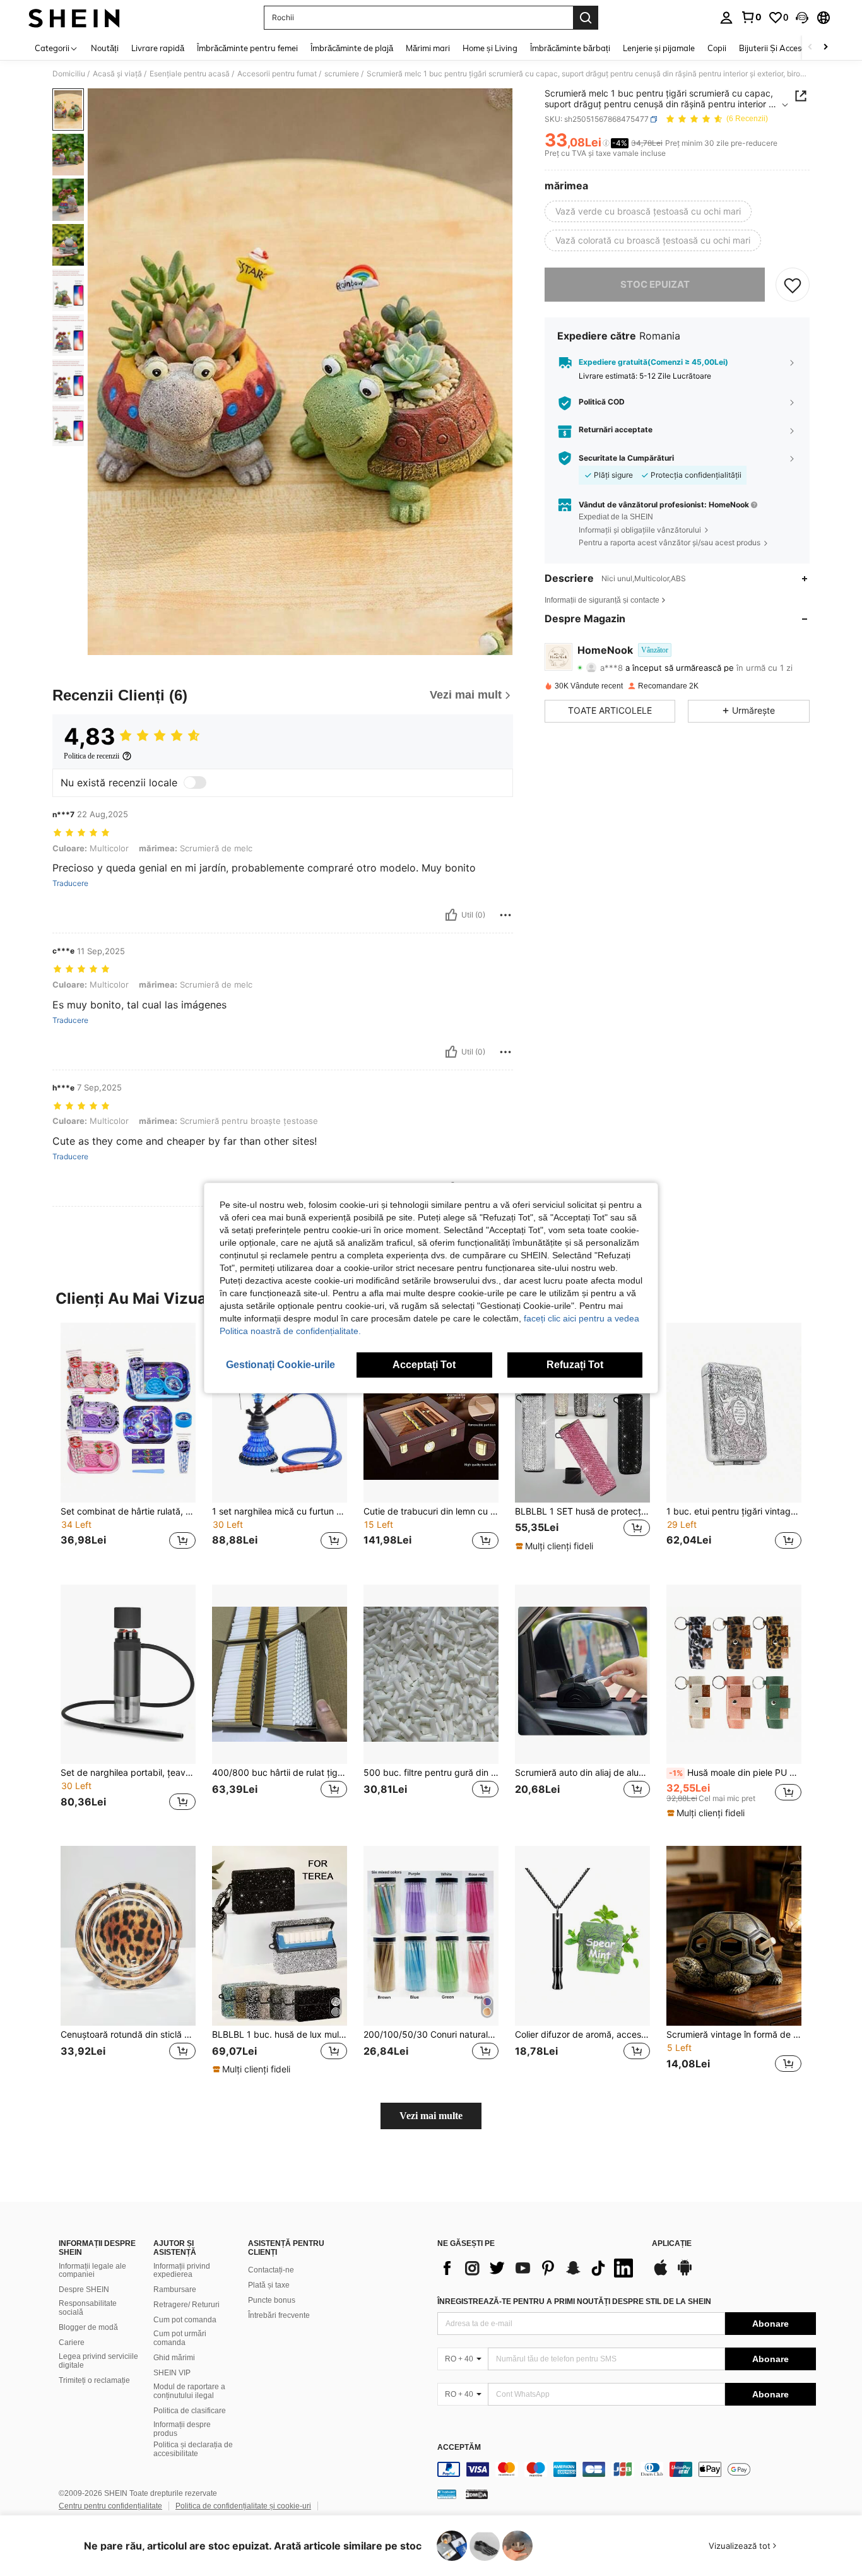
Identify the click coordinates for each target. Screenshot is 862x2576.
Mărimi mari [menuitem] (428, 48)
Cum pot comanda (185, 2320)
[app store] (661, 2274)
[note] (556, 1546)
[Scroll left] (810, 48)
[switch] (195, 783)
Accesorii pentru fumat (277, 74)
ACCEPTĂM (459, 2448)
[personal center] (726, 18)
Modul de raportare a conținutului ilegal (189, 2391)
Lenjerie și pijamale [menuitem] (659, 48)
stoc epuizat (655, 284)
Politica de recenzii (92, 756)
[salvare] (793, 285)
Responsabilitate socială (88, 2308)
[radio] (648, 211)
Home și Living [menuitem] (490, 48)
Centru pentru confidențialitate (110, 2506)
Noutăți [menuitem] (105, 48)
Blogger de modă (88, 2327)
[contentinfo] (627, 2469)
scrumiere (342, 74)
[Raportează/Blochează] (505, 915)
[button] (802, 18)
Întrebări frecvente (279, 2315)
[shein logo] (74, 18)
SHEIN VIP (172, 2373)
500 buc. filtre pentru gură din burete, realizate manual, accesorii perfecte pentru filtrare (431, 1773)
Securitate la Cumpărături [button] (626, 458)
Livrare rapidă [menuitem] (158, 48)
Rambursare (175, 2289)
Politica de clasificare (190, 2411)
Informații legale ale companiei (92, 2271)
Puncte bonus (272, 2300)
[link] (751, 17)
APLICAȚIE (672, 2244)
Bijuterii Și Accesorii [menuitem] (776, 48)
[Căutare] (586, 18)
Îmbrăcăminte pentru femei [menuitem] (247, 48)
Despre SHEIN (84, 2289)
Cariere (72, 2343)
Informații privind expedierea (182, 2271)
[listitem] (128, 1444)
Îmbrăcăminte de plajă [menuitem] (352, 48)
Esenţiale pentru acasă (190, 74)
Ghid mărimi (174, 2358)
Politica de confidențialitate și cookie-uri (243, 2506)
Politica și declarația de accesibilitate (193, 2449)
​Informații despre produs (182, 2429)
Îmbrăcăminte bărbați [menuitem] (570, 48)
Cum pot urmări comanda (180, 2338)
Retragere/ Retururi (186, 2305)
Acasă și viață (117, 74)
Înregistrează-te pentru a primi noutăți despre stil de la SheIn (574, 2301)
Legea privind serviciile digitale (98, 2361)
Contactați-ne (271, 2270)
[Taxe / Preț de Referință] (606, 143)
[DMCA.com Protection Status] (477, 2494)
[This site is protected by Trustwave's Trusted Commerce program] (447, 2494)
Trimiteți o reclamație (94, 2380)
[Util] (451, 915)
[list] (538, 2268)
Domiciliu (69, 74)
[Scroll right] (825, 48)
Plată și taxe (269, 2285)
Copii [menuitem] (717, 48)
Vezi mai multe (431, 2116)
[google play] (685, 2274)
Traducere (70, 883)
